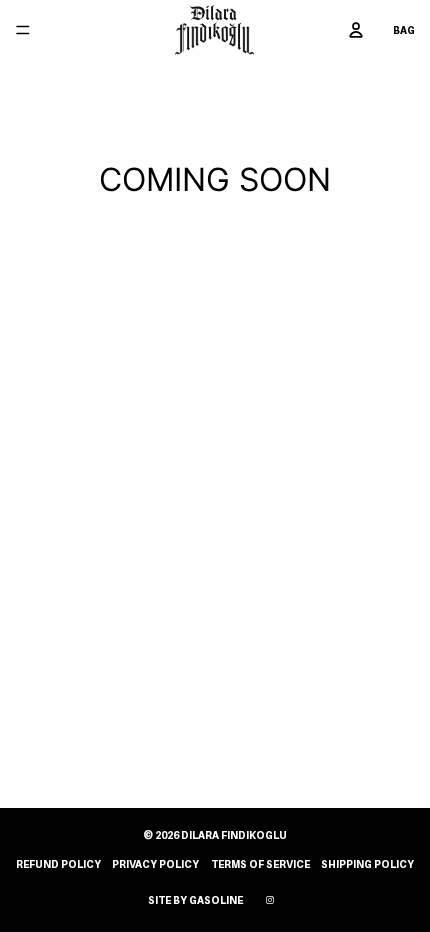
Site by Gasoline (195, 900)
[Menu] (23, 30)
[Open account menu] (356, 30)
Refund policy (58, 864)
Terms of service (260, 864)
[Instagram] (270, 900)
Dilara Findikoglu (234, 835)
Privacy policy (155, 864)
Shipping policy (367, 864)
